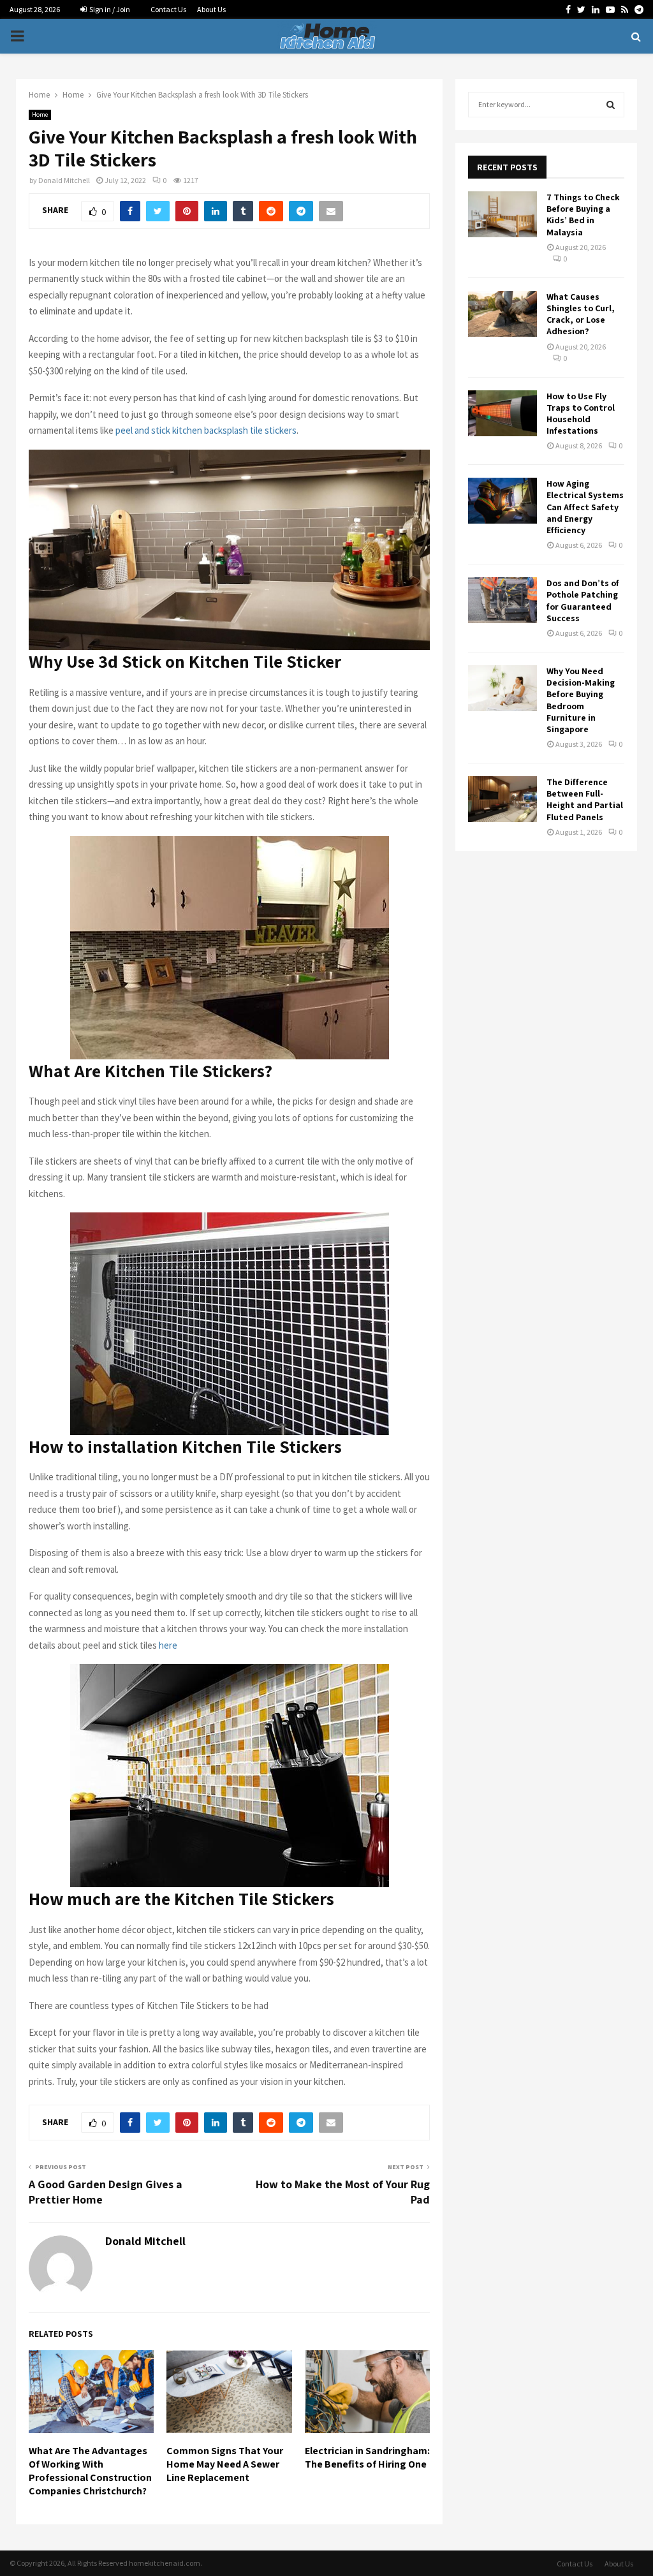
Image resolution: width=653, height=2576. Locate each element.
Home (40, 114)
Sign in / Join (109, 9)
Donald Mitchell (64, 180)
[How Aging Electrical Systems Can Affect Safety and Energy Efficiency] (503, 501)
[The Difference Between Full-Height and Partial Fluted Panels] (503, 799)
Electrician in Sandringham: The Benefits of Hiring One (367, 2457)
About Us (211, 9)
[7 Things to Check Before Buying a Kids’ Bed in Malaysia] (503, 214)
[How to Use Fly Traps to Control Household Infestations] (503, 413)
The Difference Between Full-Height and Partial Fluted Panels (585, 799)
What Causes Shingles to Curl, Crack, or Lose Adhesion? (581, 314)
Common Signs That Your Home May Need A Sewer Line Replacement (225, 2464)
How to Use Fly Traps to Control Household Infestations (581, 414)
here (168, 1645)
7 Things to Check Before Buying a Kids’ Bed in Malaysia (583, 215)
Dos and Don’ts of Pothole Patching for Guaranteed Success (583, 600)
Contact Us (168, 9)
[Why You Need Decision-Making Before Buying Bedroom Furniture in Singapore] (503, 688)
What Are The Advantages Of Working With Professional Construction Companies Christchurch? (90, 2470)
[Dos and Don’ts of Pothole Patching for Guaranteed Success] (503, 600)
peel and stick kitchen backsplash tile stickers (206, 430)
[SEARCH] (611, 105)
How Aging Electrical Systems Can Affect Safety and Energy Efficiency (585, 507)
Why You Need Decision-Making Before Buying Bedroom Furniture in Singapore (581, 700)
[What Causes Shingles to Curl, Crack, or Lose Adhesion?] (503, 314)
